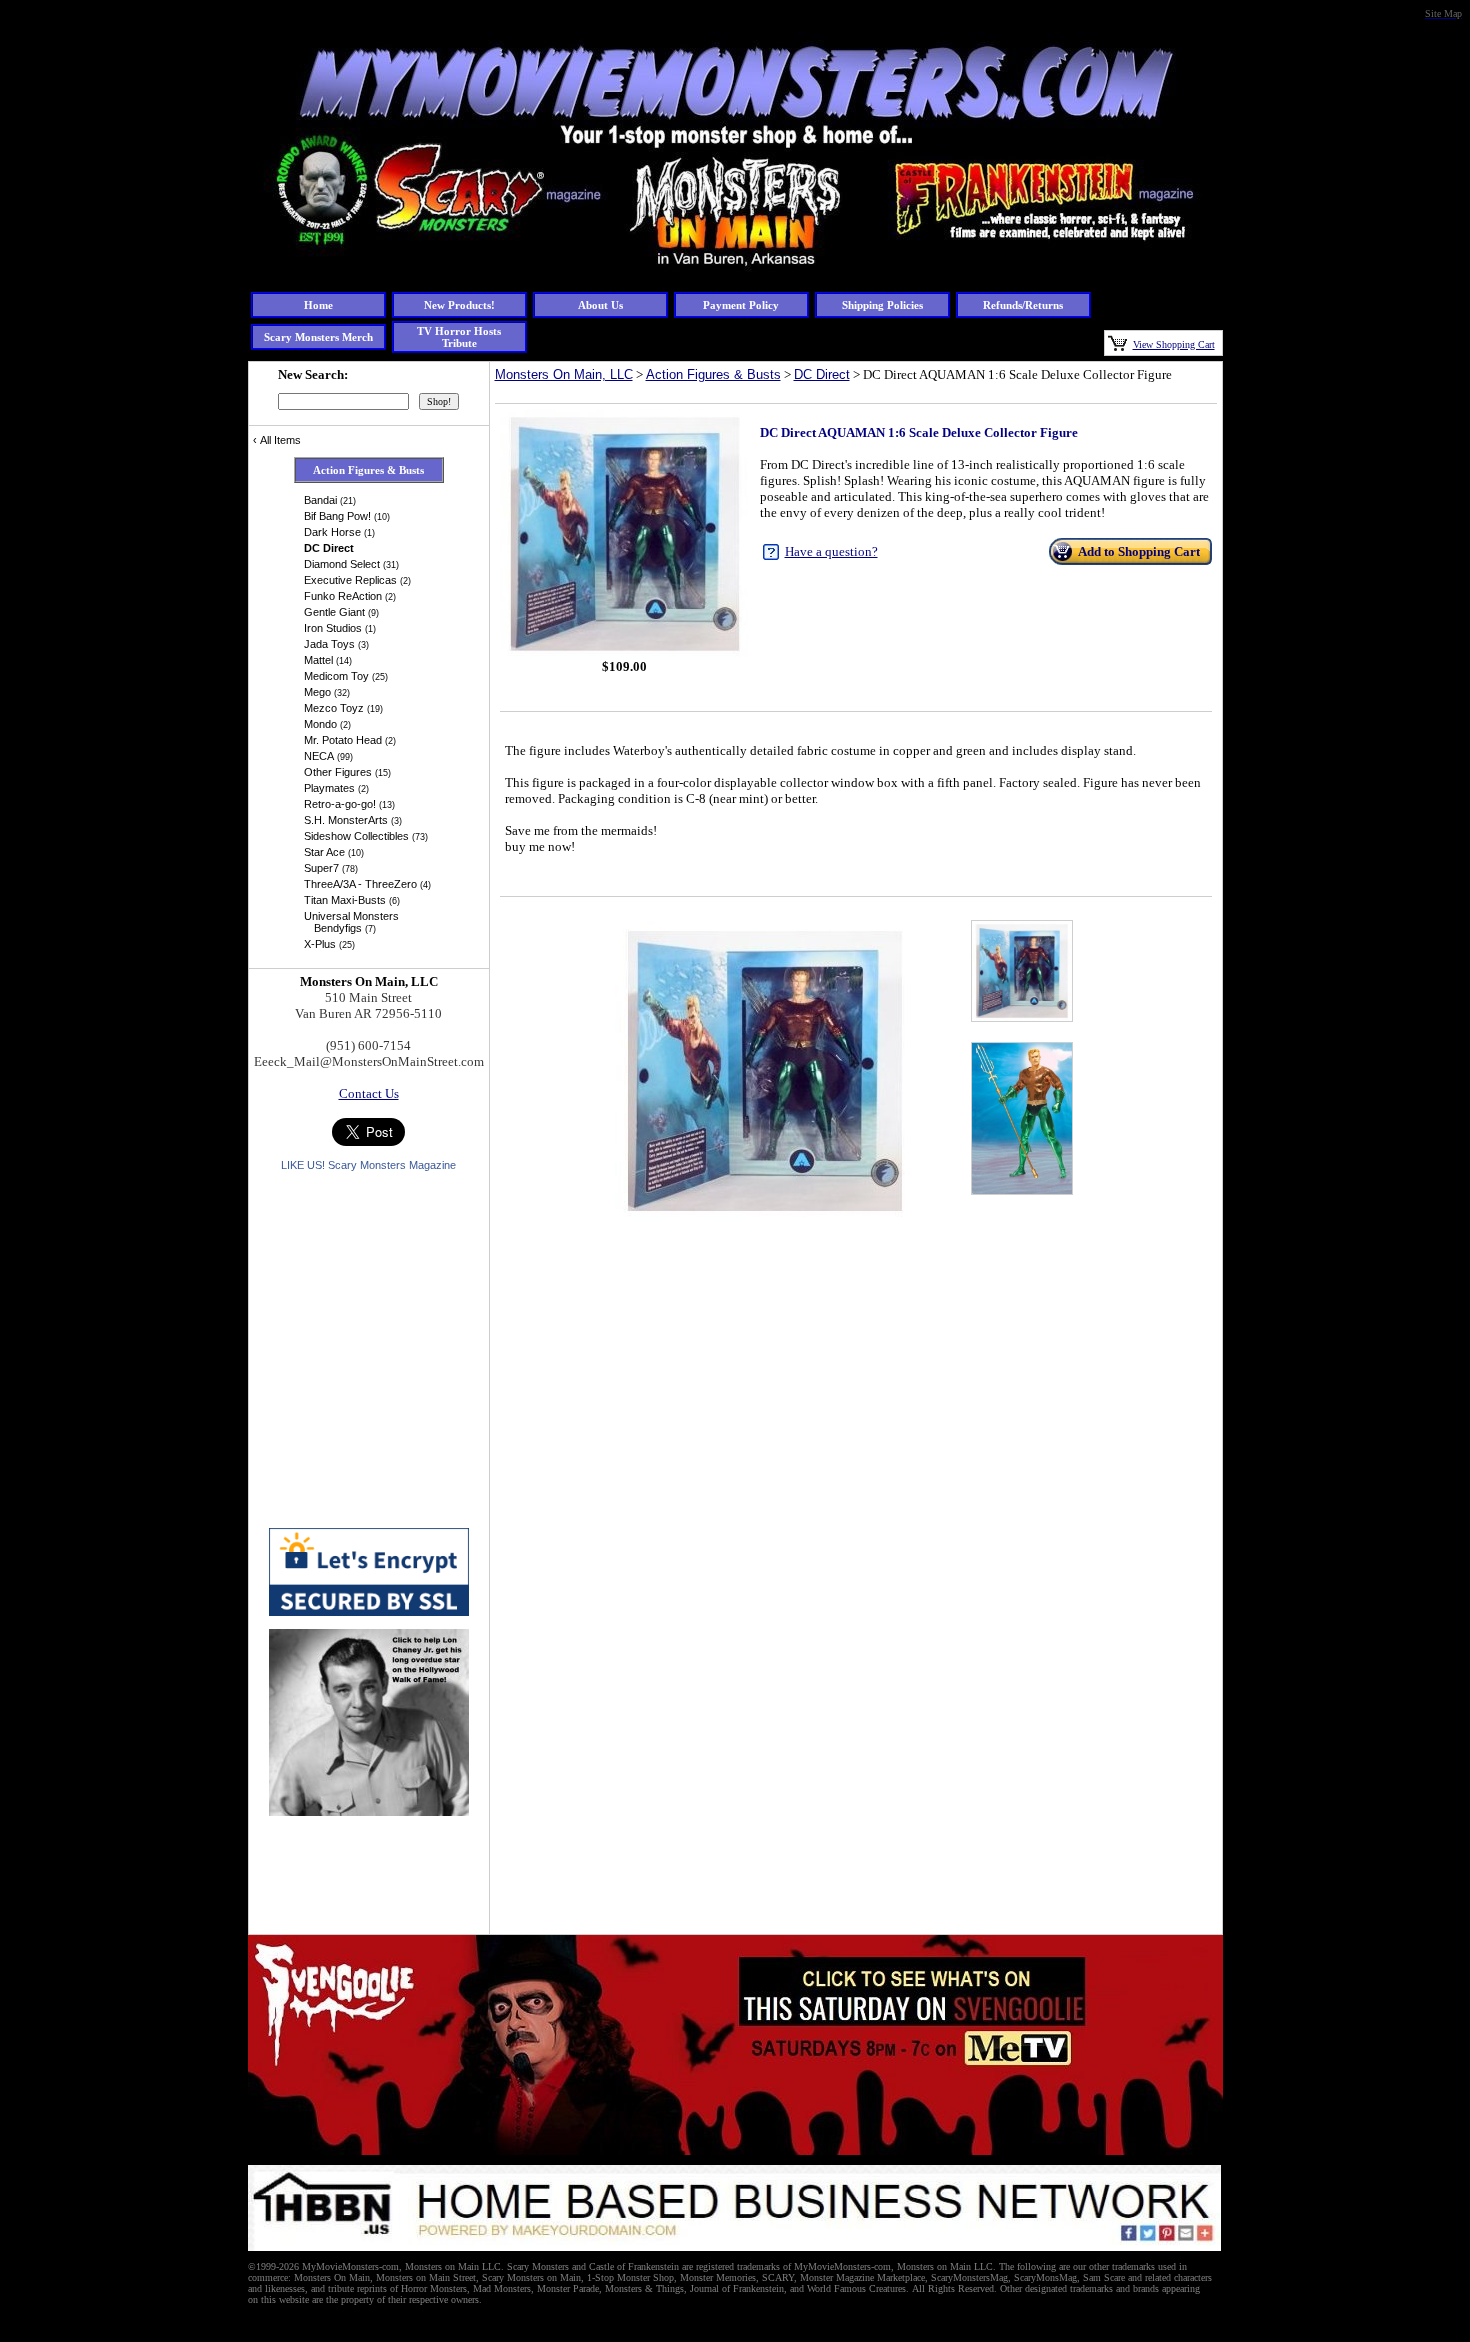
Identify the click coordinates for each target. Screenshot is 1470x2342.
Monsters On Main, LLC (564, 374)
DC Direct (822, 374)
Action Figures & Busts (713, 374)
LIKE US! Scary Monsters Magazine (368, 1165)
